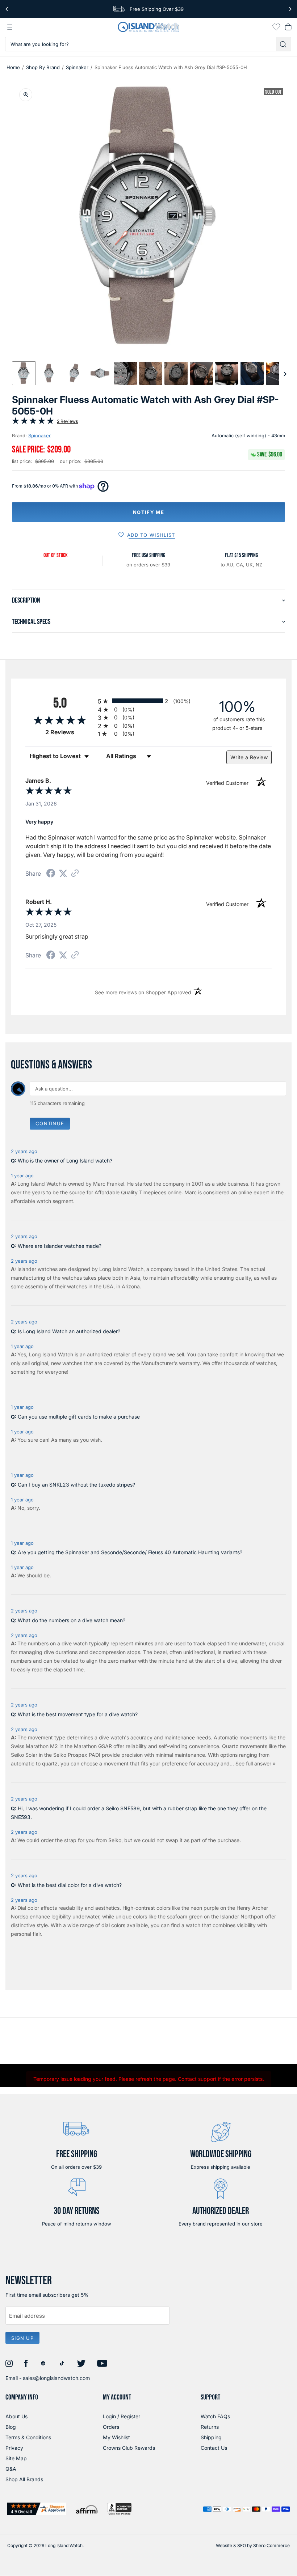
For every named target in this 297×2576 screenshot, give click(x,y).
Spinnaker (77, 67)
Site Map (16, 2458)
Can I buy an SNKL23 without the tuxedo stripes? (76, 1485)
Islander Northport (242, 1916)
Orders (111, 2427)
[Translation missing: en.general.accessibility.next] (290, 9)
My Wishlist (116, 2437)
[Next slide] (285, 373)
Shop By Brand (43, 67)
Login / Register (122, 2416)
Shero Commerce (271, 2545)
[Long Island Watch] (148, 27)
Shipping (211, 2437)
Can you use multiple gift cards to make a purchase (79, 1417)
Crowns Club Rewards (129, 2448)
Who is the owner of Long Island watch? (65, 1161)
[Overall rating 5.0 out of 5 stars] (33, 422)
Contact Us (214, 2448)
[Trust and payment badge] (37, 2509)
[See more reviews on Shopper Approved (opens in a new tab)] (75, 874)
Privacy (14, 2448)
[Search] (284, 44)
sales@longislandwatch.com (56, 2378)
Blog (11, 2427)
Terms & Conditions (28, 2437)
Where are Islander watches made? (60, 1246)
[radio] (148, 701)
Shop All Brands (24, 2479)
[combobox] (141, 44)
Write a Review (249, 757)
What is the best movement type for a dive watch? (78, 1714)
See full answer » (256, 1763)
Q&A (11, 2469)
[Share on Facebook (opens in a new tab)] (51, 874)
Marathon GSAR (93, 1746)
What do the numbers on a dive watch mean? (72, 1620)
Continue (50, 1123)
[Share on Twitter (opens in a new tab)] (63, 873)
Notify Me (148, 512)
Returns (210, 2427)
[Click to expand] (26, 95)
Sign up (22, 2338)
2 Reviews (67, 421)
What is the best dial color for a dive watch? (70, 1885)
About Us (16, 2416)
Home (13, 67)
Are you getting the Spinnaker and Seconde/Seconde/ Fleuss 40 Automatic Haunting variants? (130, 1552)
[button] (24, 373)
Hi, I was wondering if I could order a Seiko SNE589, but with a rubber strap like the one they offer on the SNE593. (139, 1813)
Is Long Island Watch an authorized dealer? (69, 1331)
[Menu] (10, 27)
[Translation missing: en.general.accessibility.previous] (7, 9)
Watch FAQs (215, 2416)
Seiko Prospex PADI (77, 1755)
